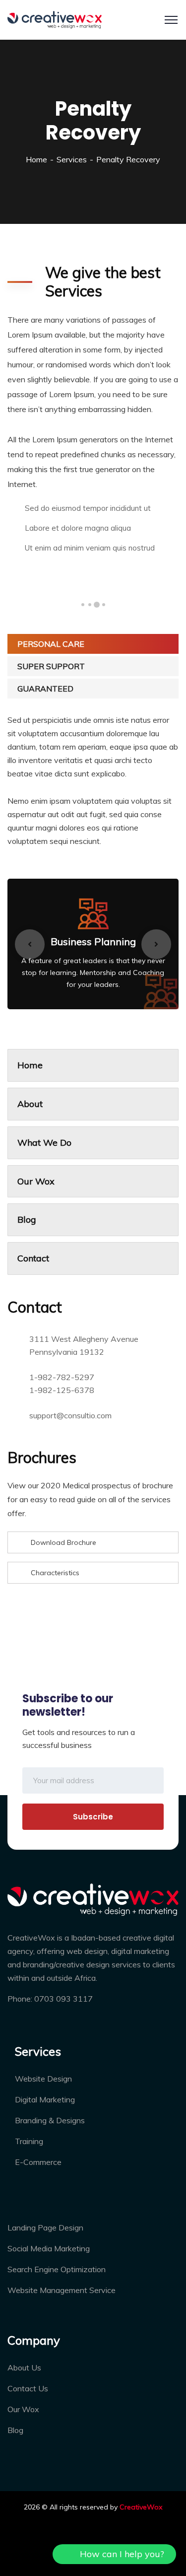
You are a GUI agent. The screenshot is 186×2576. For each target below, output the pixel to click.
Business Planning (93, 941)
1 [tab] (104, 605)
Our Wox (36, 1181)
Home (36, 159)
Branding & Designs (50, 2120)
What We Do (44, 1143)
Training (29, 2141)
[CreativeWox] (55, 19)
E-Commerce (38, 2162)
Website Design (43, 2079)
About (30, 1104)
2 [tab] (97, 605)
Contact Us (28, 2388)
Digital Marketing (45, 2099)
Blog (27, 1219)
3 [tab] (90, 605)
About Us (24, 2367)
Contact (33, 1258)
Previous (30, 944)
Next (156, 944)
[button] (114, 2554)
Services (72, 159)
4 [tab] (83, 605)
